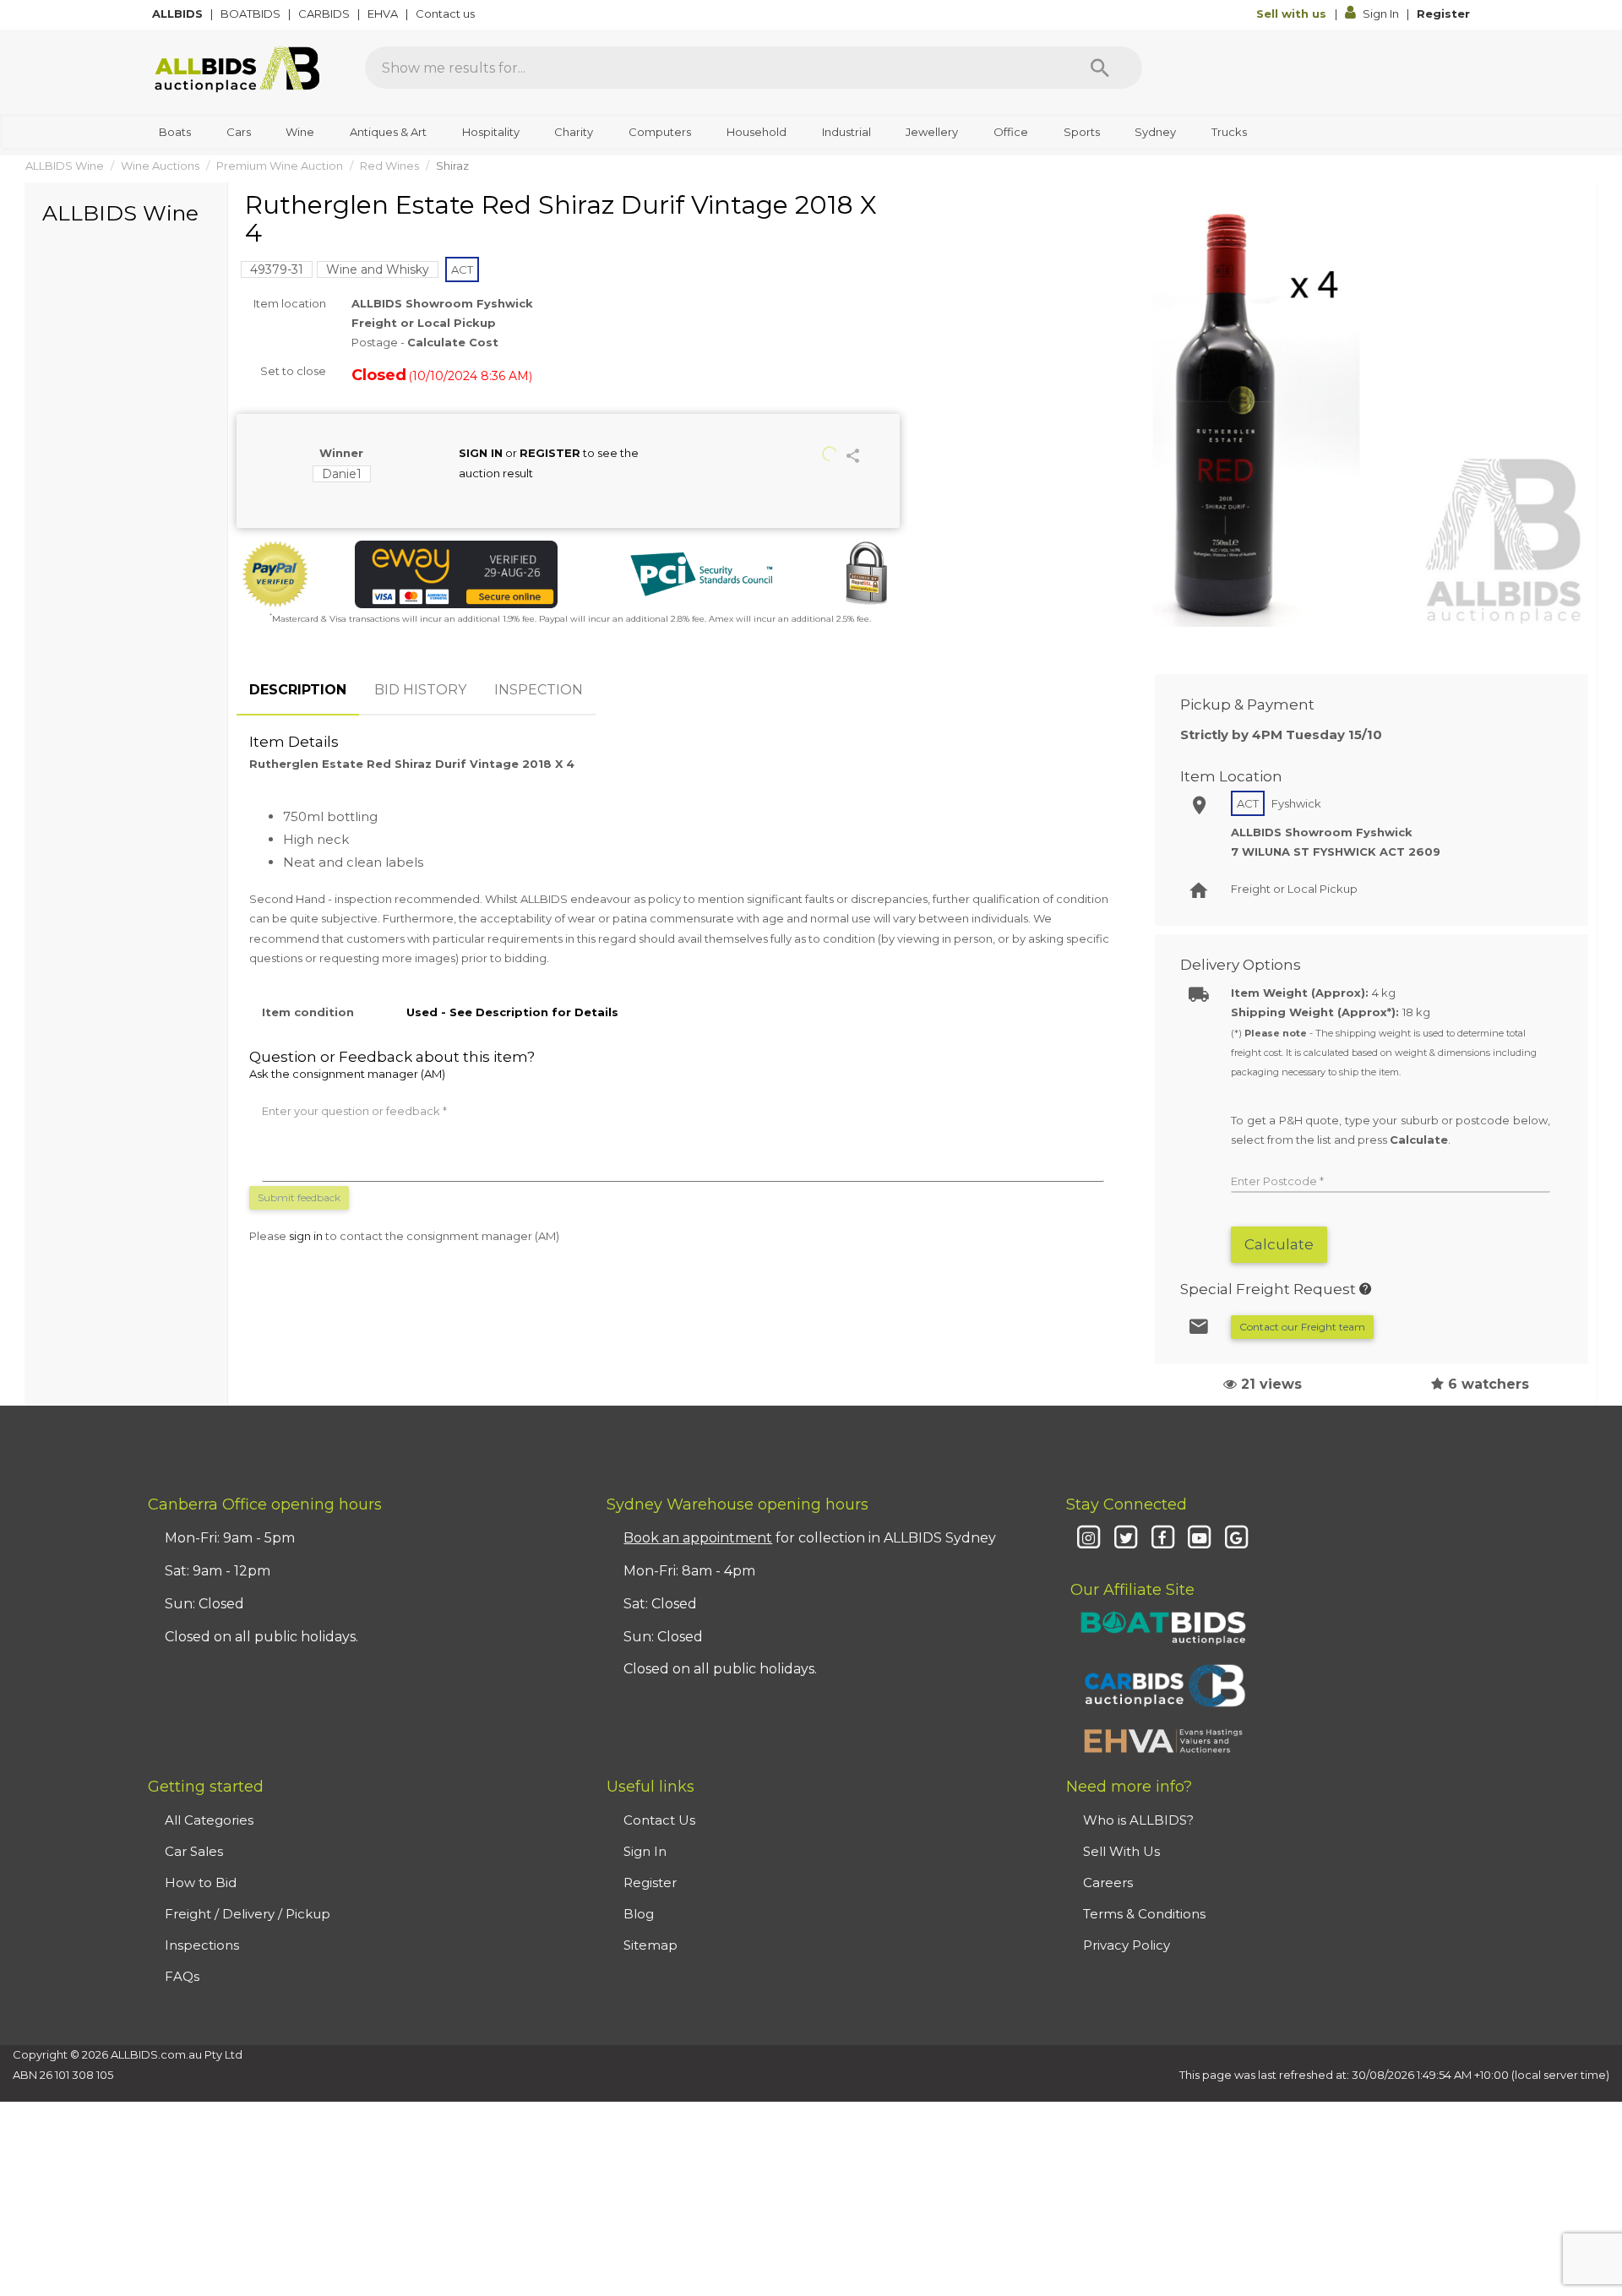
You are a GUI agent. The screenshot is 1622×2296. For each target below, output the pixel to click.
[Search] (1100, 68)
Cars (239, 132)
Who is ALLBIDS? (1138, 1820)
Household (757, 132)
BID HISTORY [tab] (420, 690)
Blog (639, 1914)
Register (1443, 14)
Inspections (202, 1945)
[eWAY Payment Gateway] (456, 574)
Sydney (1155, 132)
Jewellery (932, 132)
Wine (300, 132)
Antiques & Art (388, 132)
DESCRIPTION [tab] (298, 690)
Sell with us (1293, 14)
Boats (175, 132)
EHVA (384, 14)
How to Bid (201, 1883)
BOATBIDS (252, 14)
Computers (660, 132)
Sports (1082, 132)
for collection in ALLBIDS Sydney (810, 1538)
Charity (574, 132)
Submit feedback (299, 1197)
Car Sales (194, 1851)
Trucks (1229, 132)
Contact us (446, 14)
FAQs (182, 1976)
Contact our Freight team (1302, 1327)
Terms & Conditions (1144, 1914)
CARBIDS (325, 14)
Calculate (1279, 1244)
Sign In (1381, 14)
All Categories (209, 1820)
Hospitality (491, 132)
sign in (306, 1236)
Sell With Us (1121, 1851)
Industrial (846, 132)
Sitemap (650, 1945)
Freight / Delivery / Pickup (248, 1914)
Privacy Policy (1127, 1945)
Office (1011, 132)
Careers (1108, 1883)
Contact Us (659, 1820)
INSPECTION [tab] (539, 690)
